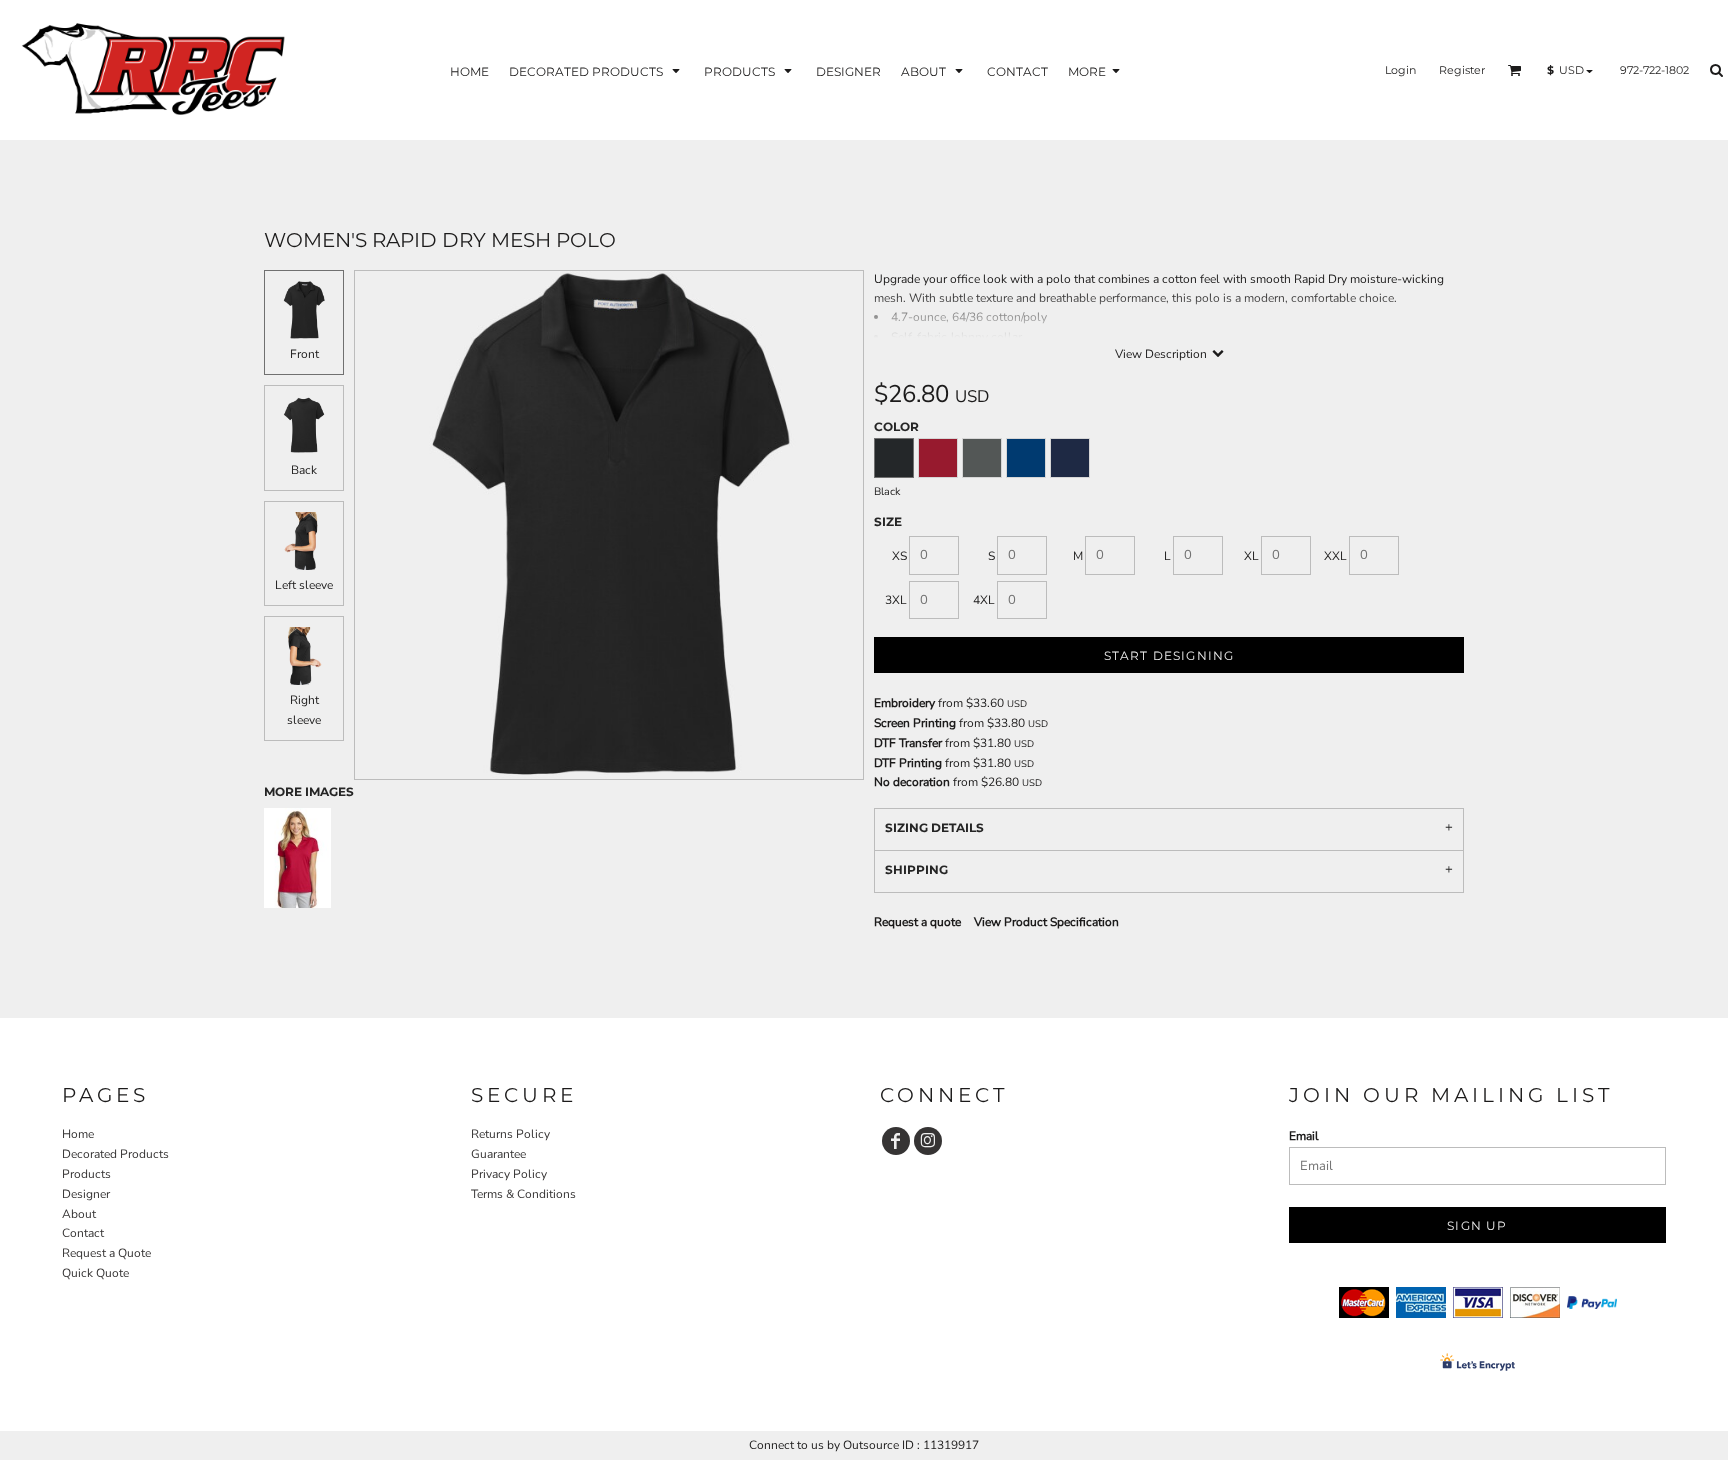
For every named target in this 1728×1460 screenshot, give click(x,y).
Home (78, 1134)
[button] (596, 70)
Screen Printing (915, 723)
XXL (1335, 556)
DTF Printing (908, 763)
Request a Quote (106, 1253)
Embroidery (904, 703)
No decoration (912, 782)
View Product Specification (1046, 922)
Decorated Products (115, 1154)
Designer (86, 1194)
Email (1304, 1136)
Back (304, 470)
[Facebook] (896, 1141)
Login (1400, 70)
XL (1251, 556)
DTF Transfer (908, 743)
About (79, 1214)
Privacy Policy (509, 1174)
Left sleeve (304, 585)
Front (304, 354)
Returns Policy (510, 1134)
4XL (984, 600)
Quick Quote (95, 1273)
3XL (896, 600)
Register (1462, 70)
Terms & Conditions (523, 1194)
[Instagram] (928, 1141)
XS (899, 556)
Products (86, 1174)
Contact (83, 1233)
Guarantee (498, 1154)
